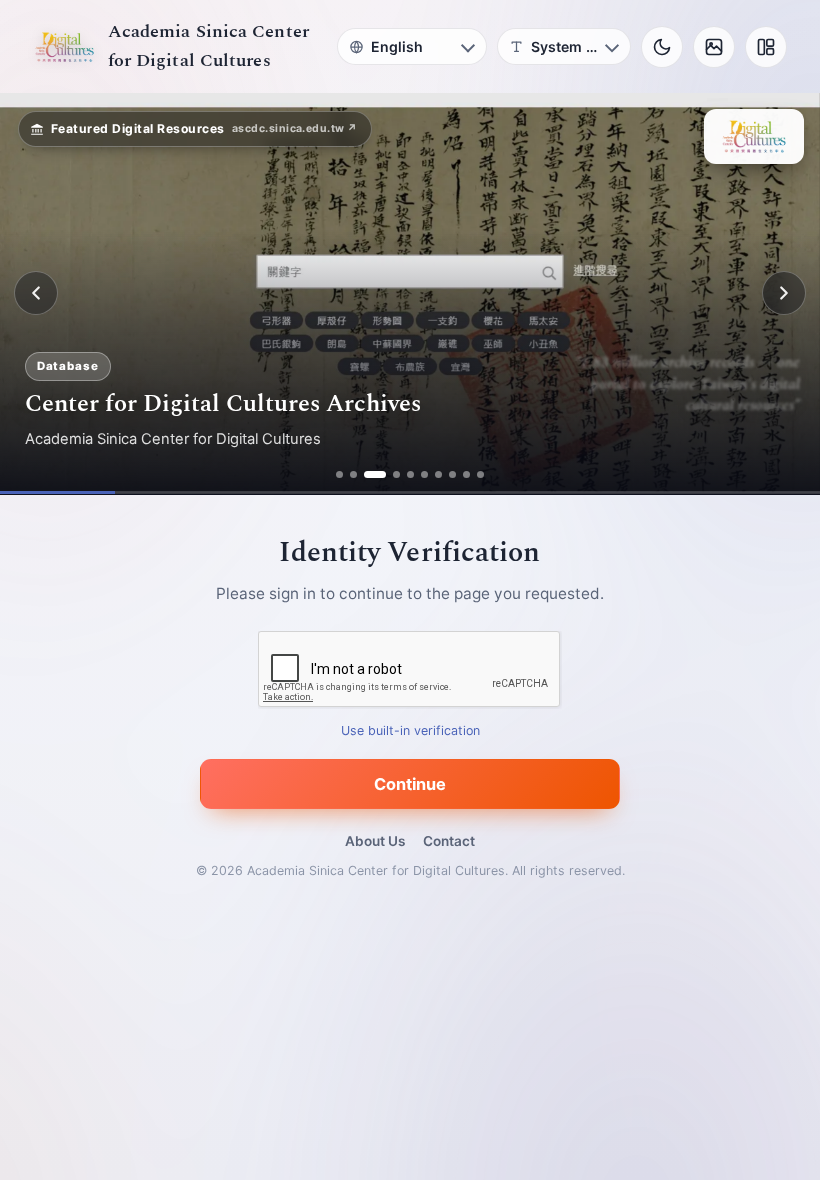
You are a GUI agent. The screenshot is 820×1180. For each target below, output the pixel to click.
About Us (375, 841)
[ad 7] (438, 474)
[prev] (36, 293)
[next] (784, 293)
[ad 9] (466, 474)
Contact (449, 841)
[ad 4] (396, 474)
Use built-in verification (410, 730)
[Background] (714, 47)
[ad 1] (339, 474)
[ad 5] (410, 474)
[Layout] (766, 47)
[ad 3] (375, 474)
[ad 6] (424, 474)
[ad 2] (353, 474)
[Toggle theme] (662, 47)
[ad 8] (452, 474)
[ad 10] (480, 474)
